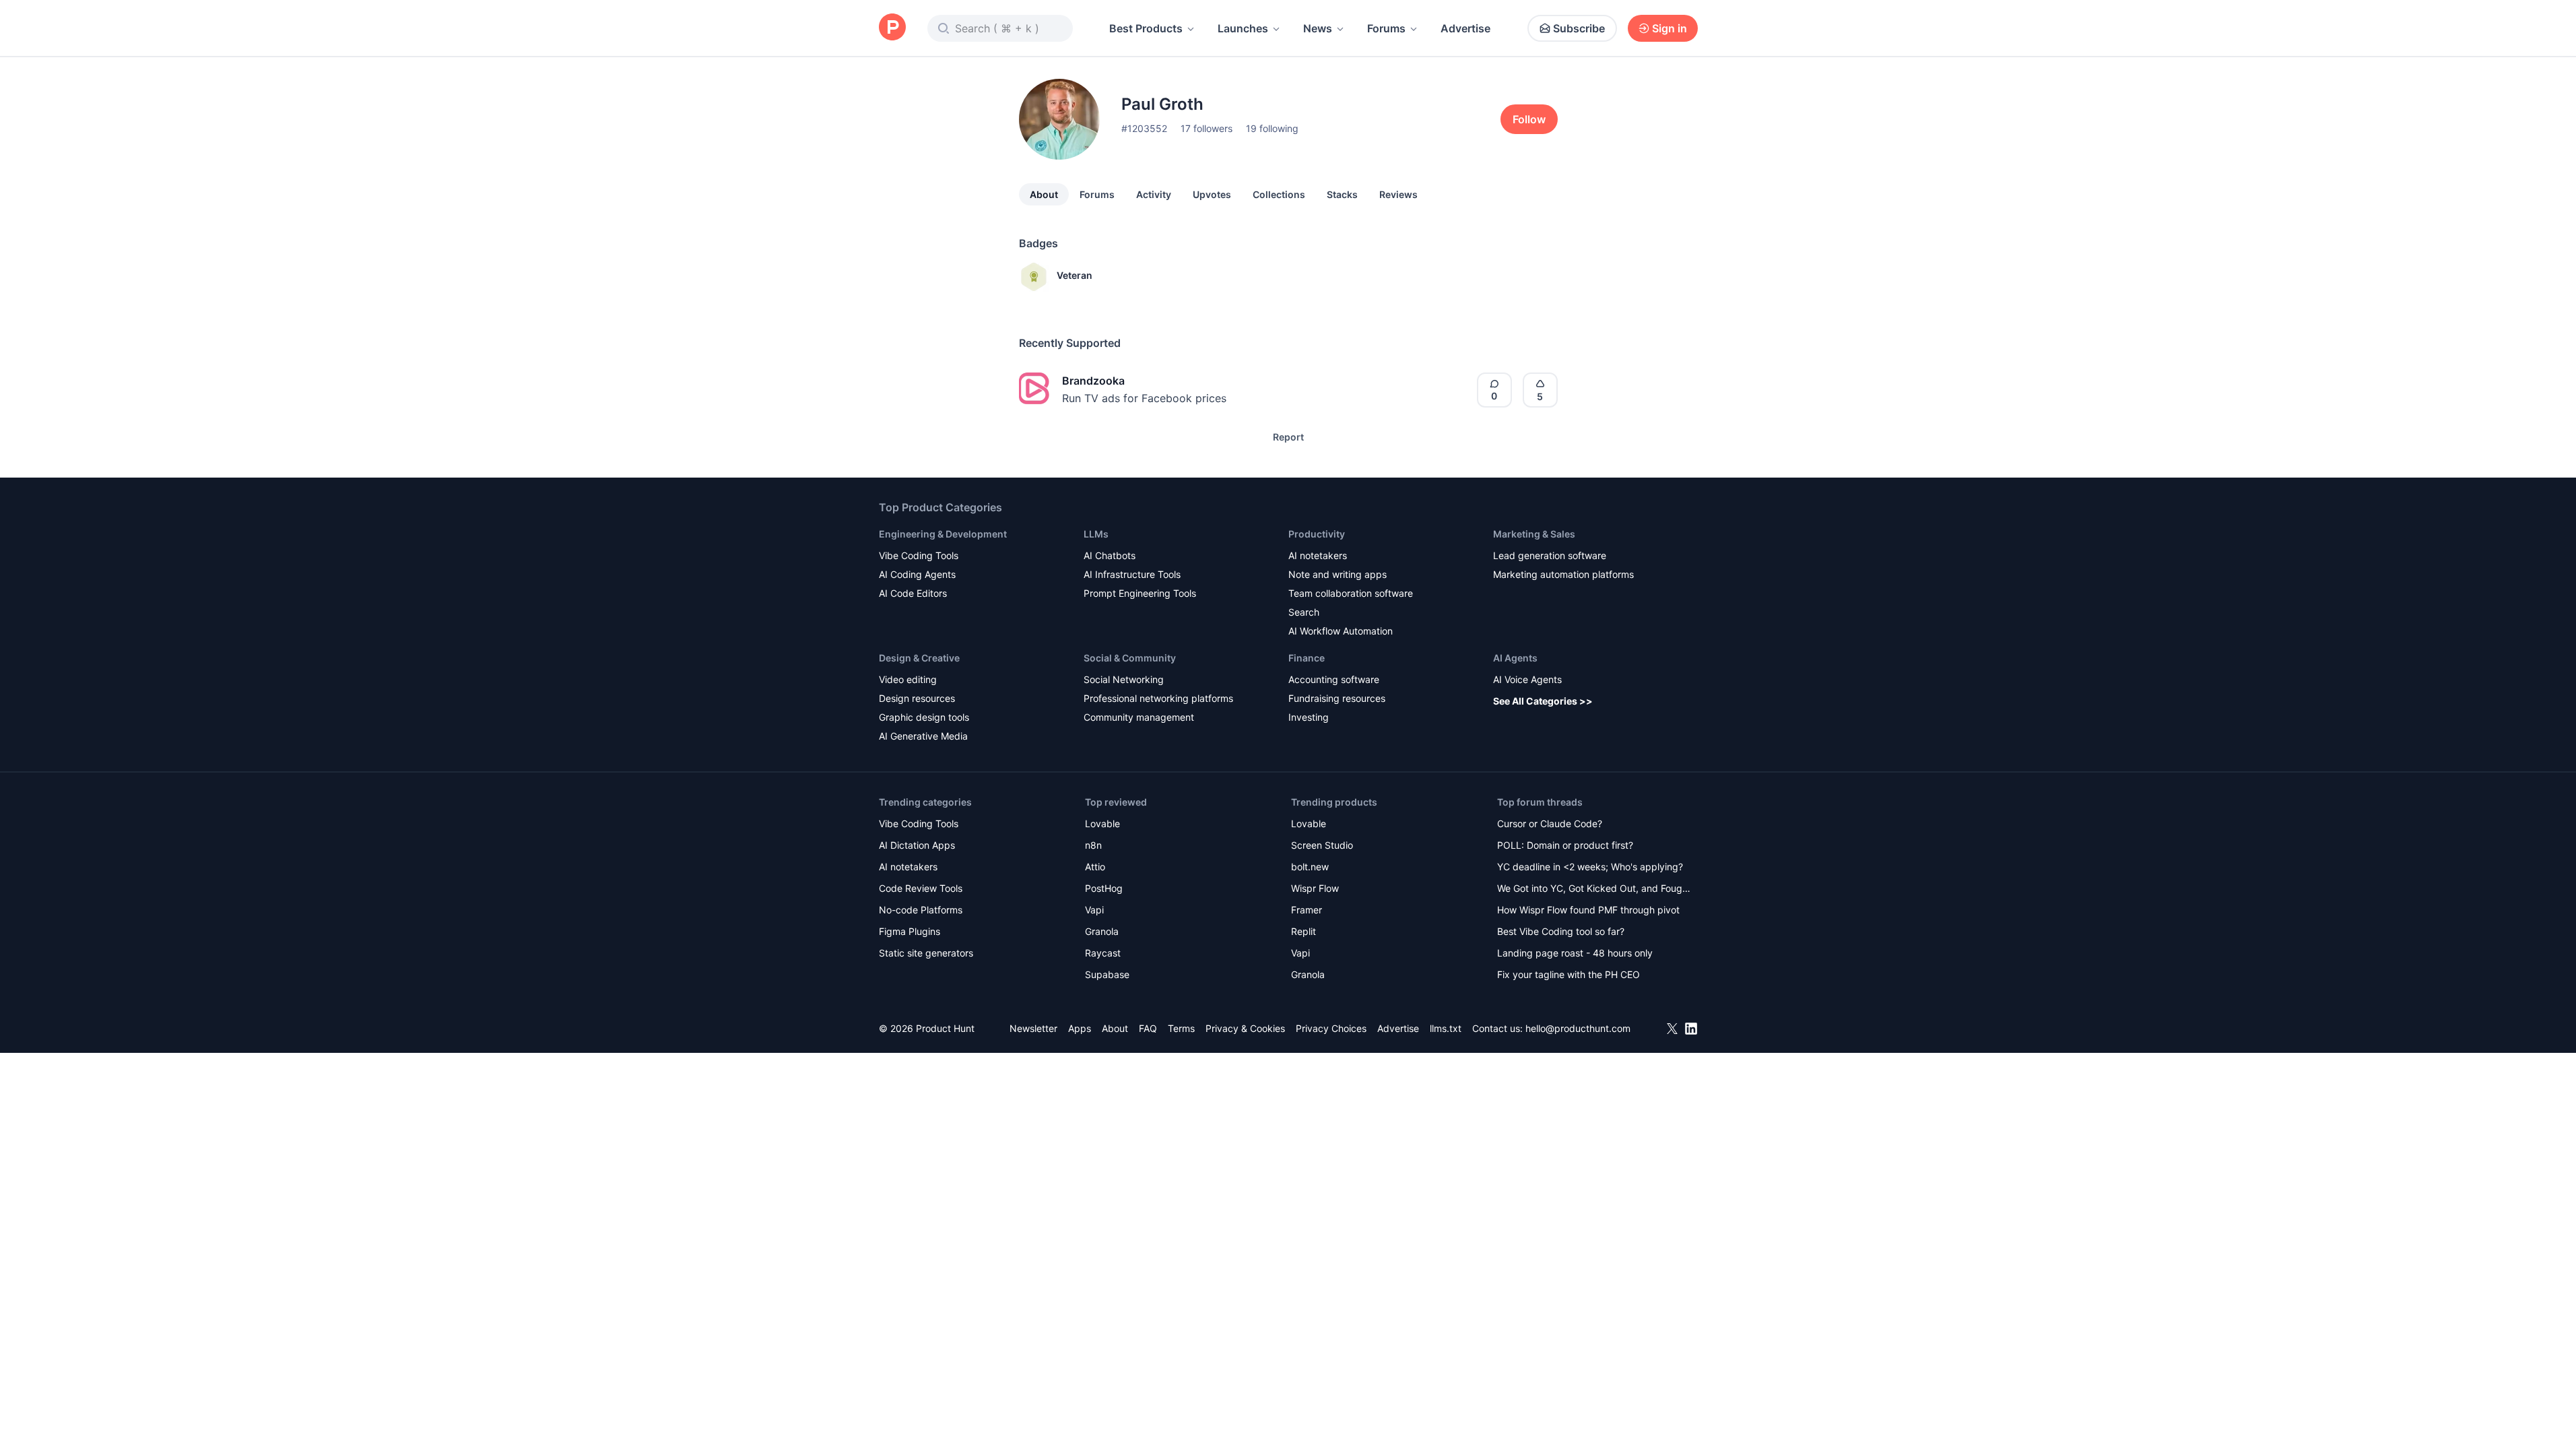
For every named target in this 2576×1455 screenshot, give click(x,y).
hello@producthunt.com (1578, 1028)
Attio (1095, 867)
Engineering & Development (943, 534)
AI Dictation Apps (917, 845)
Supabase (1107, 974)
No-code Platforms (921, 910)
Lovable (1102, 823)
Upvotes (1212, 194)
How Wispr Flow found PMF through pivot (1588, 910)
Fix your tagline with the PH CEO (1568, 974)
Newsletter (1033, 1028)
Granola (1102, 931)
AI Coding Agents (917, 574)
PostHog (1104, 888)
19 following (1272, 128)
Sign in (1670, 28)
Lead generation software (1550, 555)
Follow (1529, 119)
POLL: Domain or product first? (1565, 845)
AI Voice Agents (1527, 679)
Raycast (1103, 953)
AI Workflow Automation (1341, 631)
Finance (1307, 658)
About (1044, 194)
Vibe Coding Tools (919, 555)
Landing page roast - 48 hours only (1575, 953)
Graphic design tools (924, 717)
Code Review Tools (921, 888)
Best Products (1146, 28)
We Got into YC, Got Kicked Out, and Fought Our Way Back (1594, 890)
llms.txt (1446, 1028)
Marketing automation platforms (1563, 574)
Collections (1279, 194)
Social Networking (1124, 679)
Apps (1080, 1028)
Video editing (908, 679)
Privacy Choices (1331, 1028)
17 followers (1207, 128)
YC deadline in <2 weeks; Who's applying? (1590, 867)
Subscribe (1579, 28)
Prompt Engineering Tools (1140, 593)
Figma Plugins (910, 931)
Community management (1139, 717)
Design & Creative (919, 658)
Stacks (1342, 194)
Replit (1303, 931)
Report (1288, 437)
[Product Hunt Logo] (892, 28)
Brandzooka (1093, 381)
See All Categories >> (1543, 701)
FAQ (1148, 1028)
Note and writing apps (1337, 574)
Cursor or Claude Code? (1550, 823)
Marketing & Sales (1534, 534)
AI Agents (1515, 658)
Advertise (1465, 28)
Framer (1307, 910)
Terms (1181, 1028)
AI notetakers (1318, 555)
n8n (1093, 845)
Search (1304, 612)
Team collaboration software (1351, 593)
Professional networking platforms (1158, 698)
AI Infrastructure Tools (1132, 574)
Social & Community (1130, 658)
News (1318, 28)
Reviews (1398, 194)
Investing (1309, 717)
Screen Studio (1322, 845)
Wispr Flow (1315, 888)
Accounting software (1334, 679)
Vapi (1094, 910)
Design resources (917, 698)
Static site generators (926, 953)
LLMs (1096, 534)
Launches (1243, 28)
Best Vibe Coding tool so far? (1561, 931)
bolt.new (1310, 867)
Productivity (1317, 534)
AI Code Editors (913, 593)
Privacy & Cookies (1245, 1028)
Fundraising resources (1337, 698)
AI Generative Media (923, 736)
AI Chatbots (1110, 555)
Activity (1154, 194)
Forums (1386, 28)
